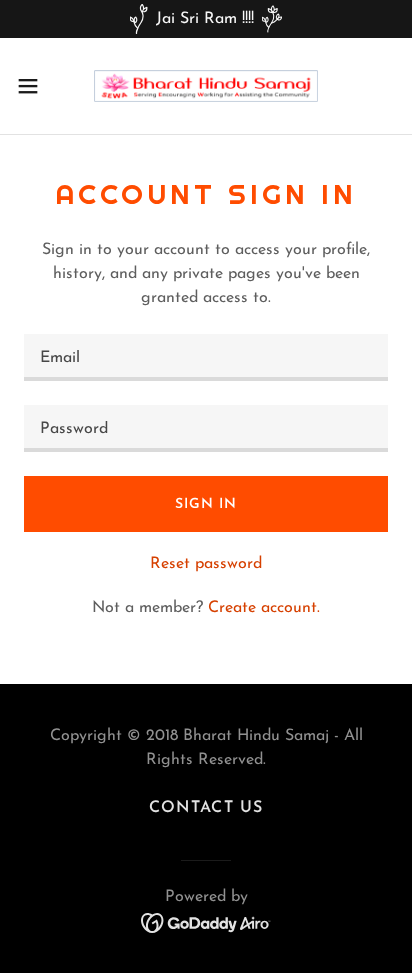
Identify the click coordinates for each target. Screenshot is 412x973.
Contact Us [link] (205, 808)
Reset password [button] (206, 564)
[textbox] (206, 357)
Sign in (205, 504)
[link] (206, 86)
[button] (37, 86)
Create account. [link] (264, 608)
